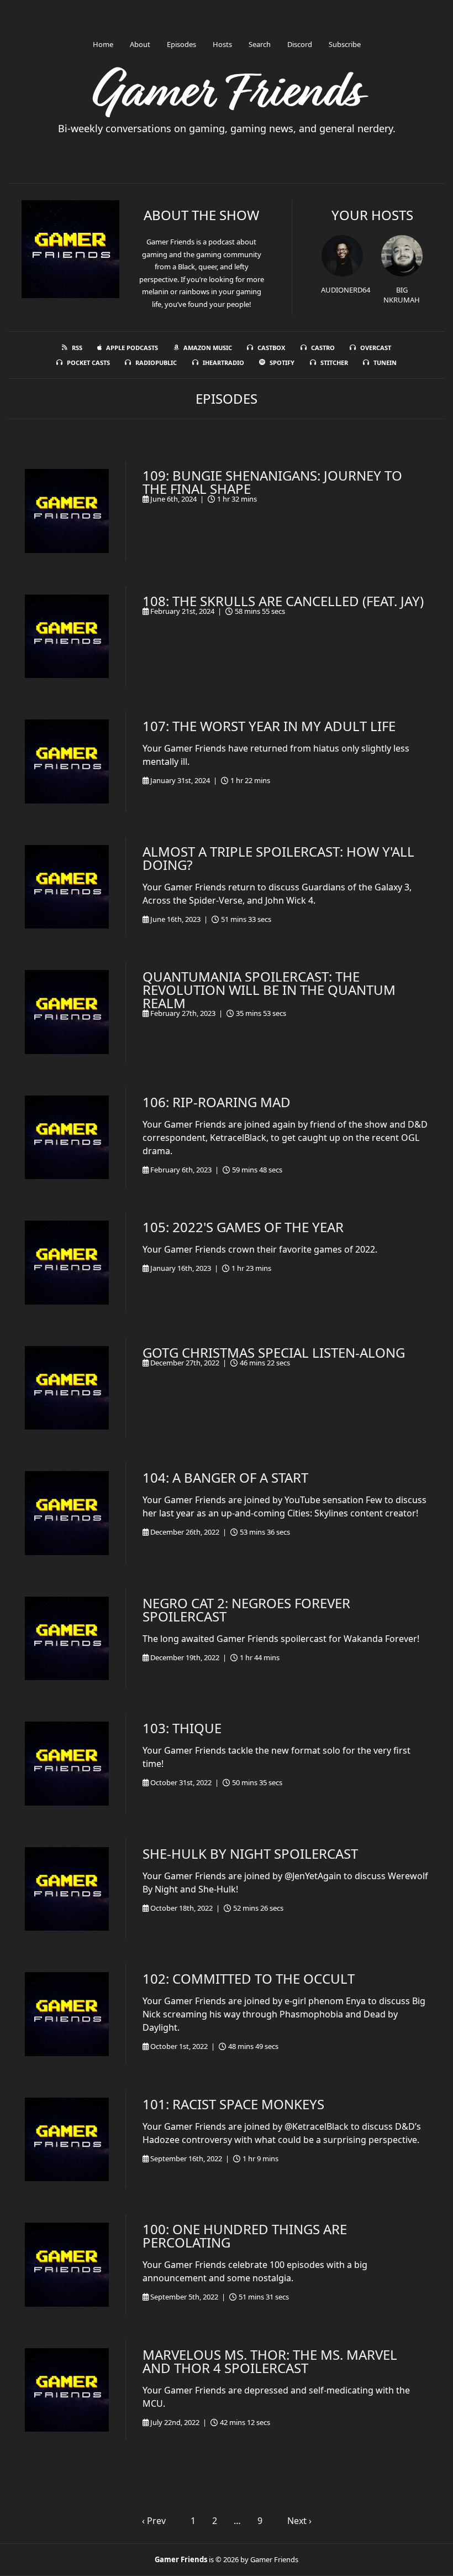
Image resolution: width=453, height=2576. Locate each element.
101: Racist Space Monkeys (233, 2104)
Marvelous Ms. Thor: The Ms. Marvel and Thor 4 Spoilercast (270, 2361)
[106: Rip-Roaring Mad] (67, 1138)
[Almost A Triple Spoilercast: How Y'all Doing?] (67, 887)
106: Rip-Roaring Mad (217, 1102)
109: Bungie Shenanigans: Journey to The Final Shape (272, 482)
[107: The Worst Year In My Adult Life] (67, 762)
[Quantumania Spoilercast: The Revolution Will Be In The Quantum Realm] (67, 1012)
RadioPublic (156, 363)
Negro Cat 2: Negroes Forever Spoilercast (246, 1610)
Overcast (376, 348)
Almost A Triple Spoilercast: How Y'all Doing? (278, 858)
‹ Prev (154, 2521)
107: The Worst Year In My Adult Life (269, 726)
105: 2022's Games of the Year (243, 1227)
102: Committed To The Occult (249, 1978)
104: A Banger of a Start (225, 1477)
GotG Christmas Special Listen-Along (274, 1352)
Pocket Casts (88, 363)
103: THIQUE (182, 1728)
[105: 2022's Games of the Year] (67, 1263)
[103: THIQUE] (67, 1764)
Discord (300, 44)
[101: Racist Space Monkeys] (67, 2140)
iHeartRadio (223, 363)
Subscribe (345, 44)
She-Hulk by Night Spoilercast (250, 1853)
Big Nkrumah (402, 295)
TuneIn (385, 363)
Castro (323, 348)
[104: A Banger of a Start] (67, 1513)
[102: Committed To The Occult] (67, 2014)
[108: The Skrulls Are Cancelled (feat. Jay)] (67, 637)
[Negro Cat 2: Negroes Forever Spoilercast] (67, 1639)
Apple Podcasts (132, 348)
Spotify (282, 363)
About (140, 44)
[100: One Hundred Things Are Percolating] (67, 2265)
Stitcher (334, 363)
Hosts (222, 44)
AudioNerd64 (346, 290)
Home (103, 44)
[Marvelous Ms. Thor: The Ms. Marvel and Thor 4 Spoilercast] (67, 2390)
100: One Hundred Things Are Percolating (245, 2236)
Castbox (271, 348)
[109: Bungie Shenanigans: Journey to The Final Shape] (67, 511)
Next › (299, 2521)
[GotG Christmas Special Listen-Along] (67, 1388)
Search (260, 44)
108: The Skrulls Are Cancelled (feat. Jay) (283, 601)
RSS (77, 348)
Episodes (181, 44)
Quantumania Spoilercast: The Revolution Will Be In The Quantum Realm (269, 990)
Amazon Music (208, 348)
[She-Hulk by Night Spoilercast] (67, 1889)
